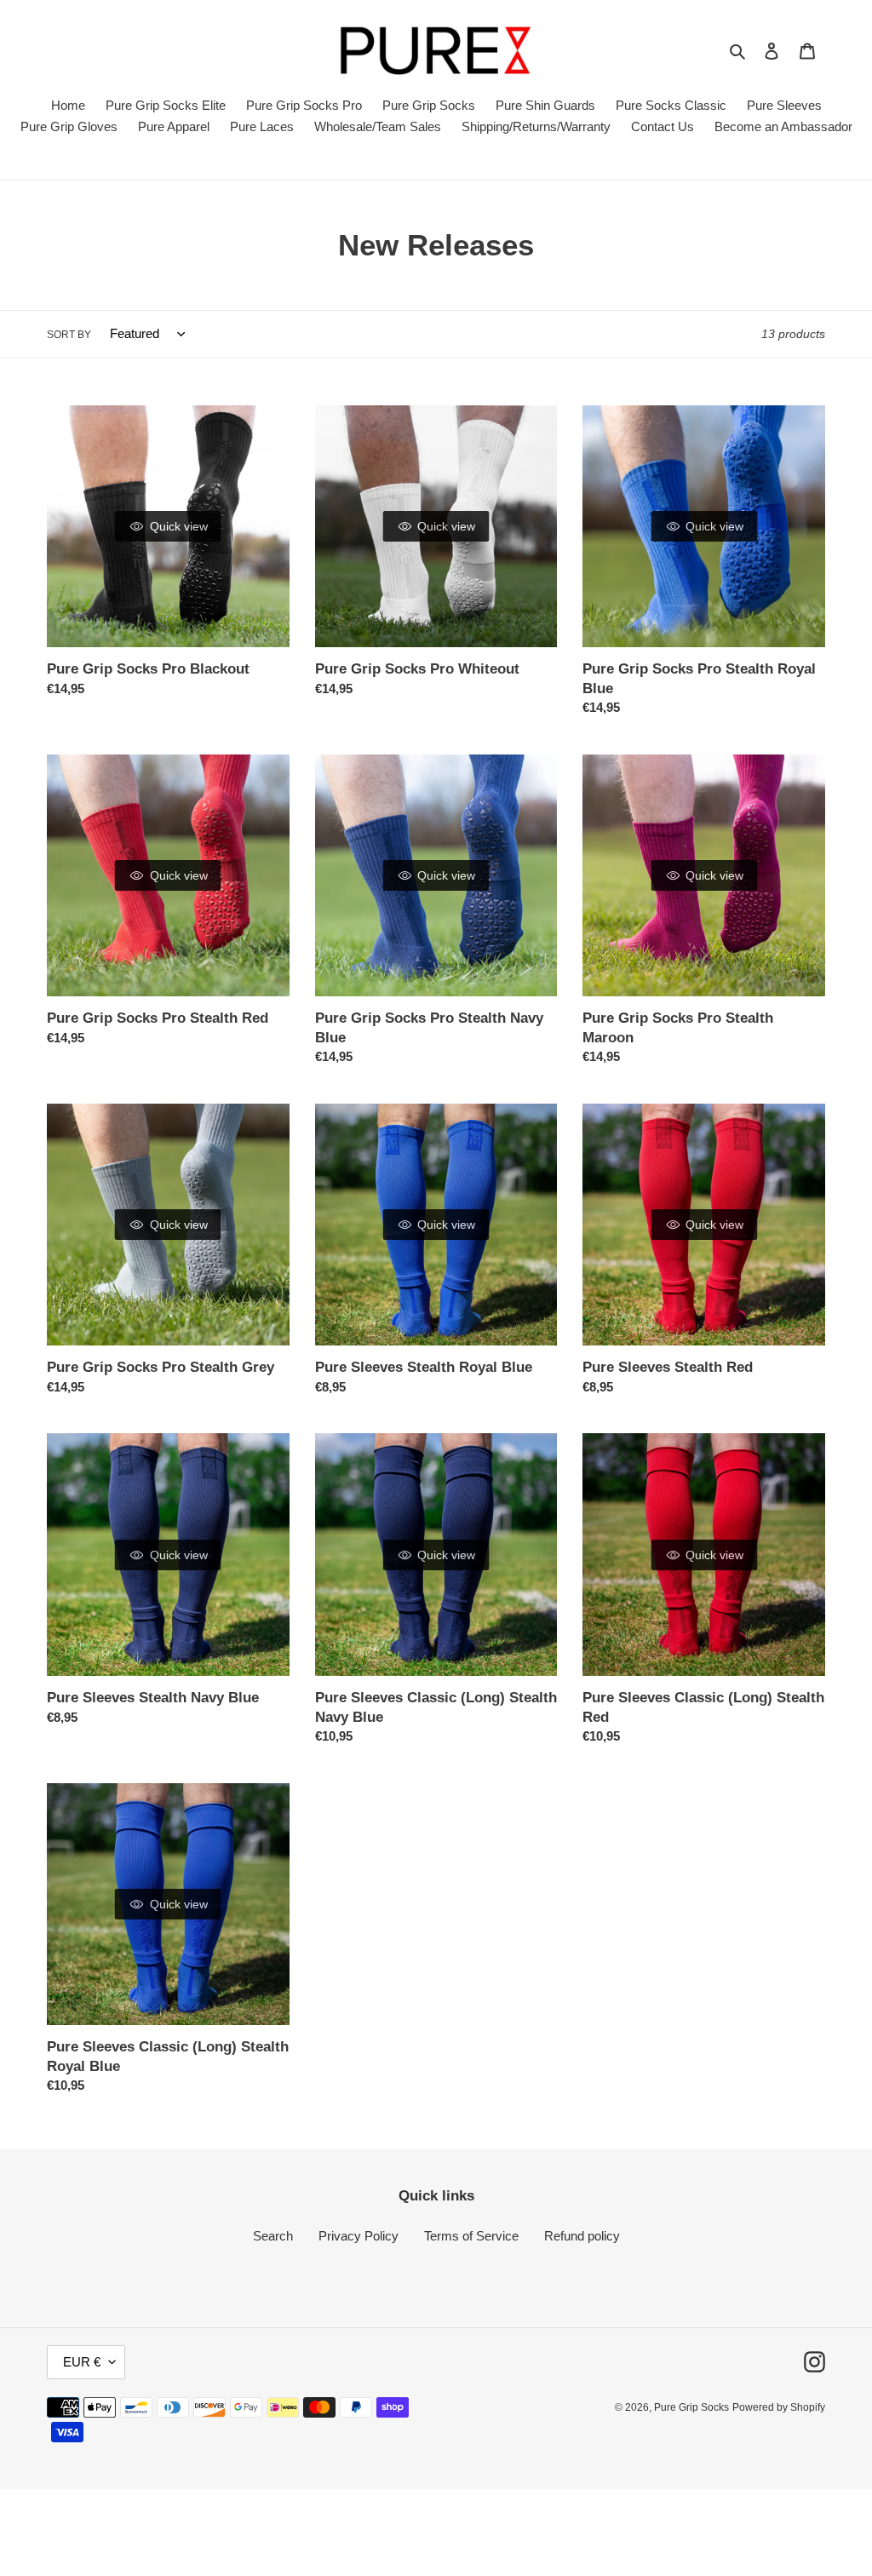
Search (273, 2236)
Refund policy (582, 2236)
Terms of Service (471, 2236)
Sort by (69, 335)
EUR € (82, 2362)
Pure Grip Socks (691, 2407)
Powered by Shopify (779, 2407)
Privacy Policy (359, 2236)
